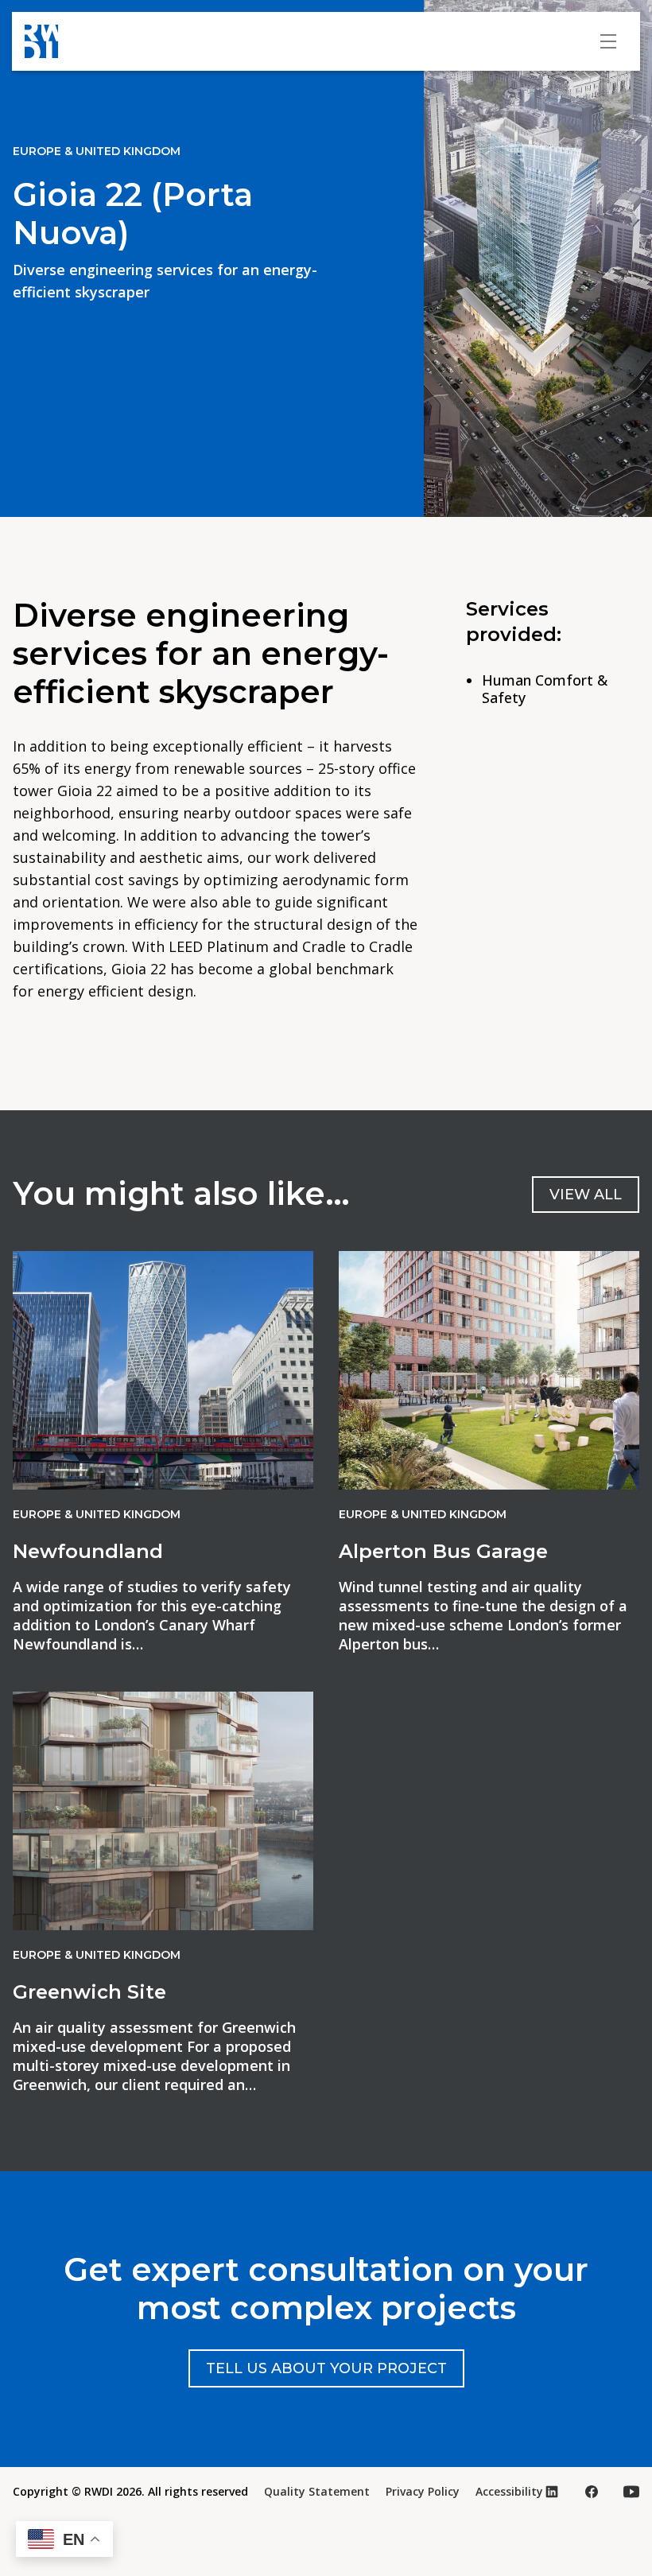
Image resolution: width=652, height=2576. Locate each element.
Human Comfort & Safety (545, 689)
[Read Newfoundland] (163, 1370)
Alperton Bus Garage (443, 1551)
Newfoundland (88, 1551)
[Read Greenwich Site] (163, 1811)
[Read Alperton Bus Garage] (489, 1370)
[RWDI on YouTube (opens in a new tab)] (631, 2492)
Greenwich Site (89, 1992)
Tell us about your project (326, 2368)
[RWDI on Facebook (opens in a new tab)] (592, 2492)
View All (586, 1195)
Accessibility (509, 2491)
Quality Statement (317, 2491)
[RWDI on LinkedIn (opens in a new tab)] (552, 2492)
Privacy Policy (423, 2491)
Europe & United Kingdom (97, 151)
